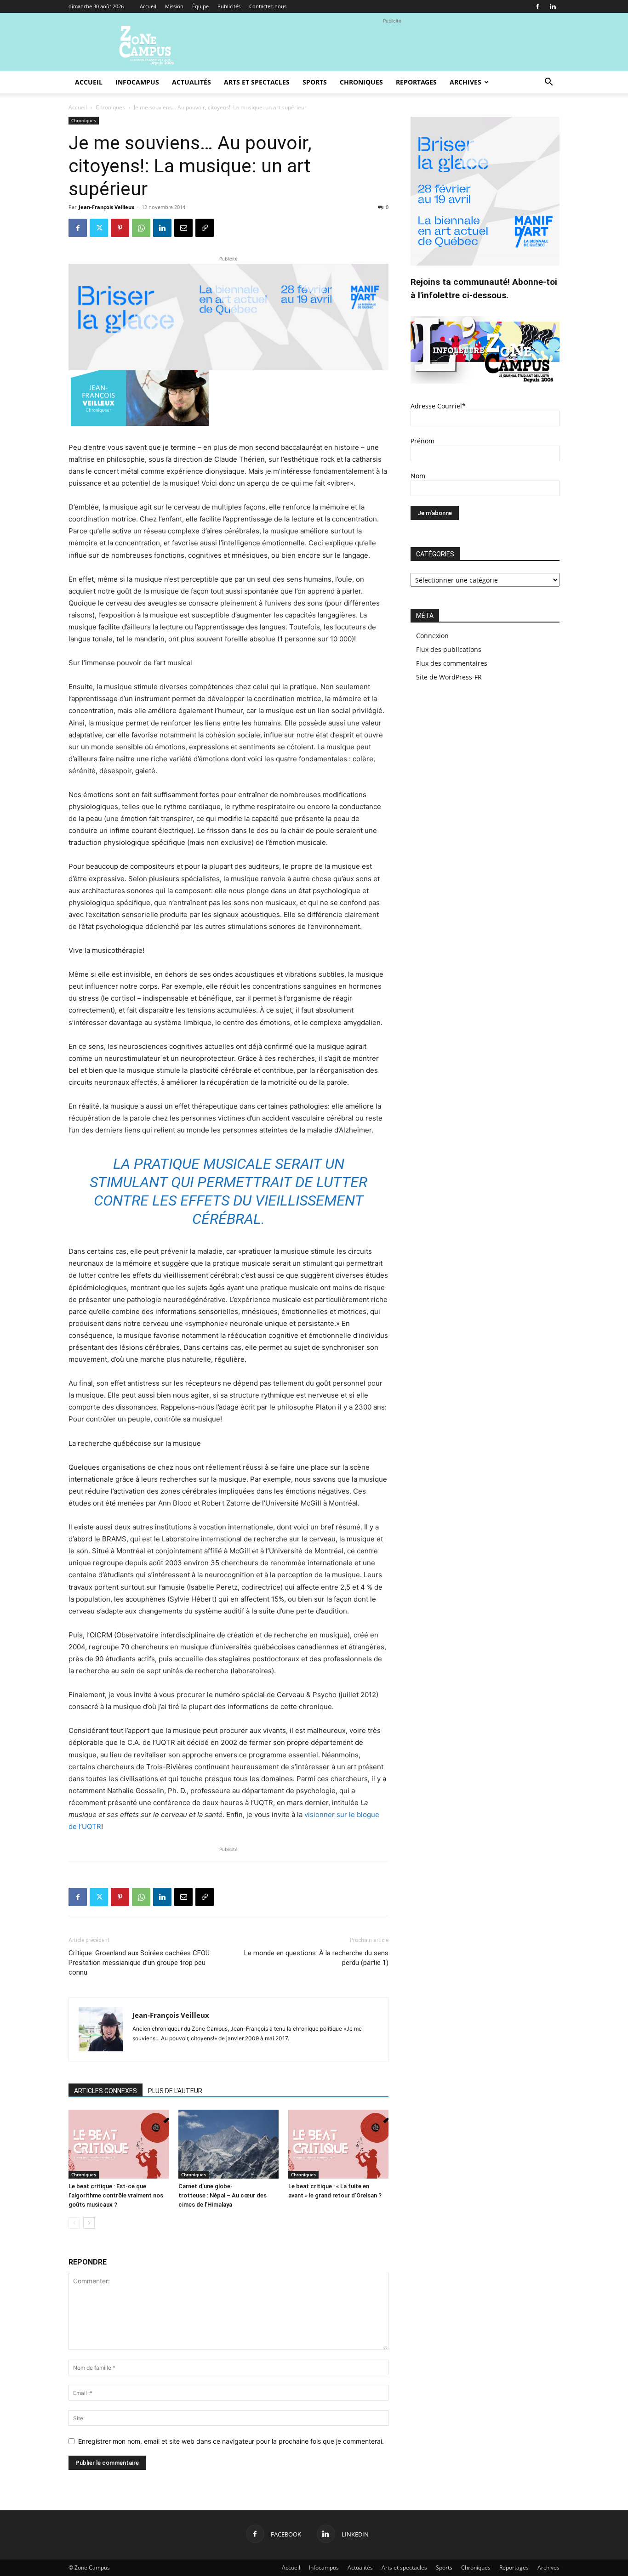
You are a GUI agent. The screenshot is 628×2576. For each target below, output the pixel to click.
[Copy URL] (205, 228)
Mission (174, 6)
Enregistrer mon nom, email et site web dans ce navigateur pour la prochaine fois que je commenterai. (231, 2441)
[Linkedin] (553, 6)
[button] (548, 83)
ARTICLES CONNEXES (106, 2091)
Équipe (200, 6)
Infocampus (137, 82)
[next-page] (89, 2223)
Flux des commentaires (452, 663)
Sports (315, 82)
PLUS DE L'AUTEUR (175, 2091)
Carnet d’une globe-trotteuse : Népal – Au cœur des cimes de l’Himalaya (223, 2195)
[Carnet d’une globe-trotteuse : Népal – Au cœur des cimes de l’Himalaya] (228, 2144)
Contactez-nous (268, 6)
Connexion (432, 636)
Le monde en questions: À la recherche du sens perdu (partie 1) (316, 1958)
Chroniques (361, 82)
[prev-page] (74, 2223)
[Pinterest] (120, 228)
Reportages (416, 82)
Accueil (148, 6)
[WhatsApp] (141, 228)
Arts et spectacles (257, 82)
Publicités (229, 6)
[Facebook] (537, 6)
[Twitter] (99, 228)
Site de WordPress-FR (449, 677)
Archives (465, 82)
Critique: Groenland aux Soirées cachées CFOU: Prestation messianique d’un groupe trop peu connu (140, 1963)
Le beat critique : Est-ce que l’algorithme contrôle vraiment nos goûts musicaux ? (116, 2195)
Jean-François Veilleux (106, 207)
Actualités (191, 82)
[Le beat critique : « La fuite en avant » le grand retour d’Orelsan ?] (338, 2144)
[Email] (183, 228)
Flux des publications (449, 649)
